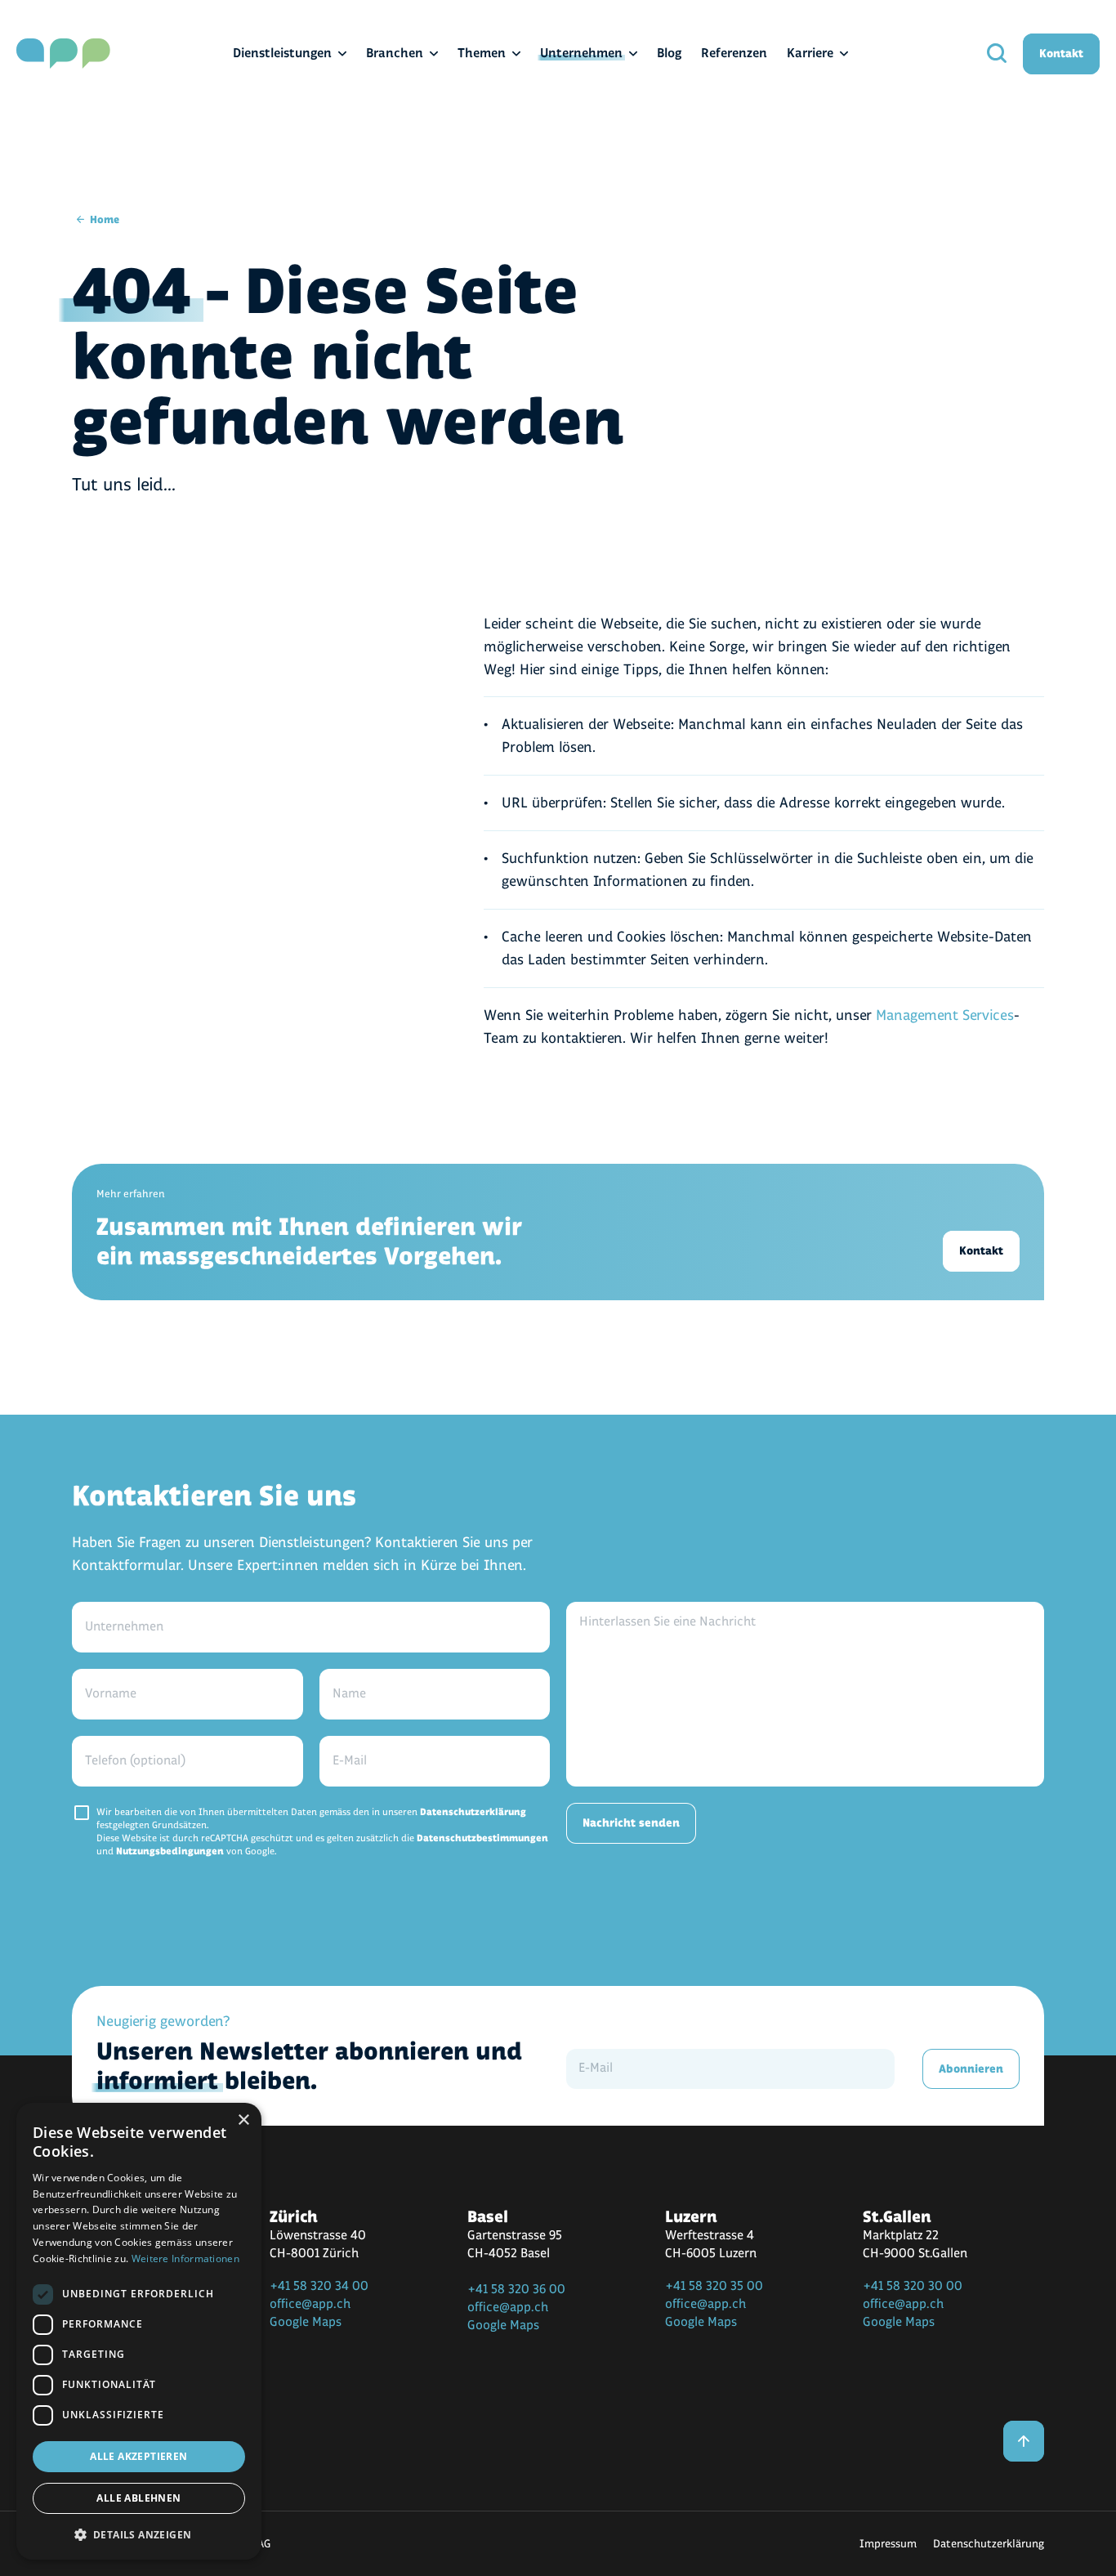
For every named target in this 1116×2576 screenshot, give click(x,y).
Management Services (945, 1015)
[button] (139, 2534)
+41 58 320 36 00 (516, 2290)
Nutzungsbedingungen (170, 1851)
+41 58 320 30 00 (913, 2286)
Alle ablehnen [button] (138, 2498)
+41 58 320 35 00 (714, 2286)
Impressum (888, 2544)
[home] (63, 54)
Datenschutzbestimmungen (482, 1838)
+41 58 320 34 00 (319, 2286)
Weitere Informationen (185, 2258)
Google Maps (306, 2322)
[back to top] (1024, 2441)
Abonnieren (971, 2069)
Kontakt (1061, 54)
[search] (997, 54)
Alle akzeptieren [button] (138, 2456)
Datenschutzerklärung (473, 1812)
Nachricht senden (631, 1823)
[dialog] (139, 2331)
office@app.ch (310, 2304)
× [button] (243, 2120)
